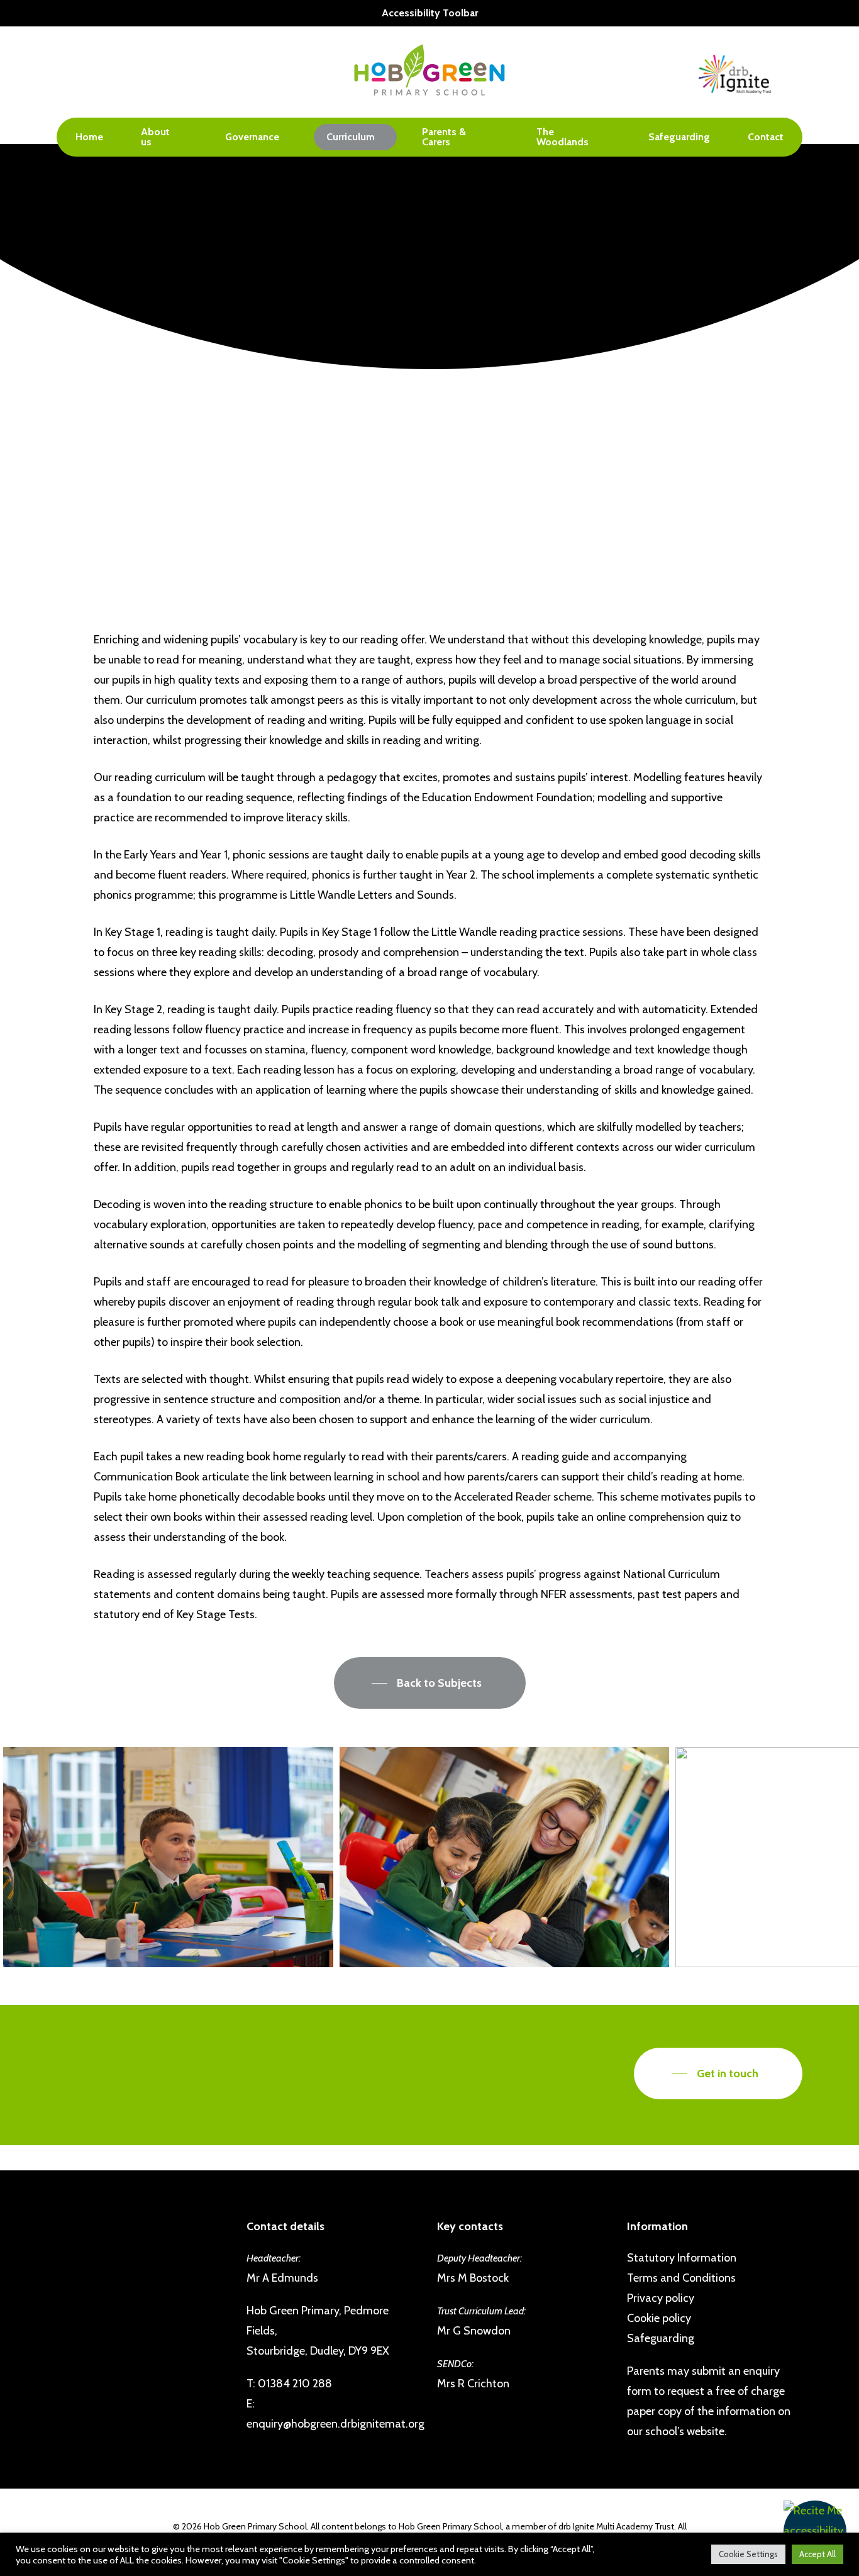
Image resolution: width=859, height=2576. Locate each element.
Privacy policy (661, 2298)
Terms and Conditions (681, 2278)
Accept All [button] (817, 2554)
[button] (815, 2532)
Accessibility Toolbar (430, 13)
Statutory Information (682, 2258)
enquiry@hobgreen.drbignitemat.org (335, 2424)
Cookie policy (659, 2318)
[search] (795, 72)
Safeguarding (661, 2338)
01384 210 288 (295, 2384)
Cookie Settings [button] (748, 2554)
